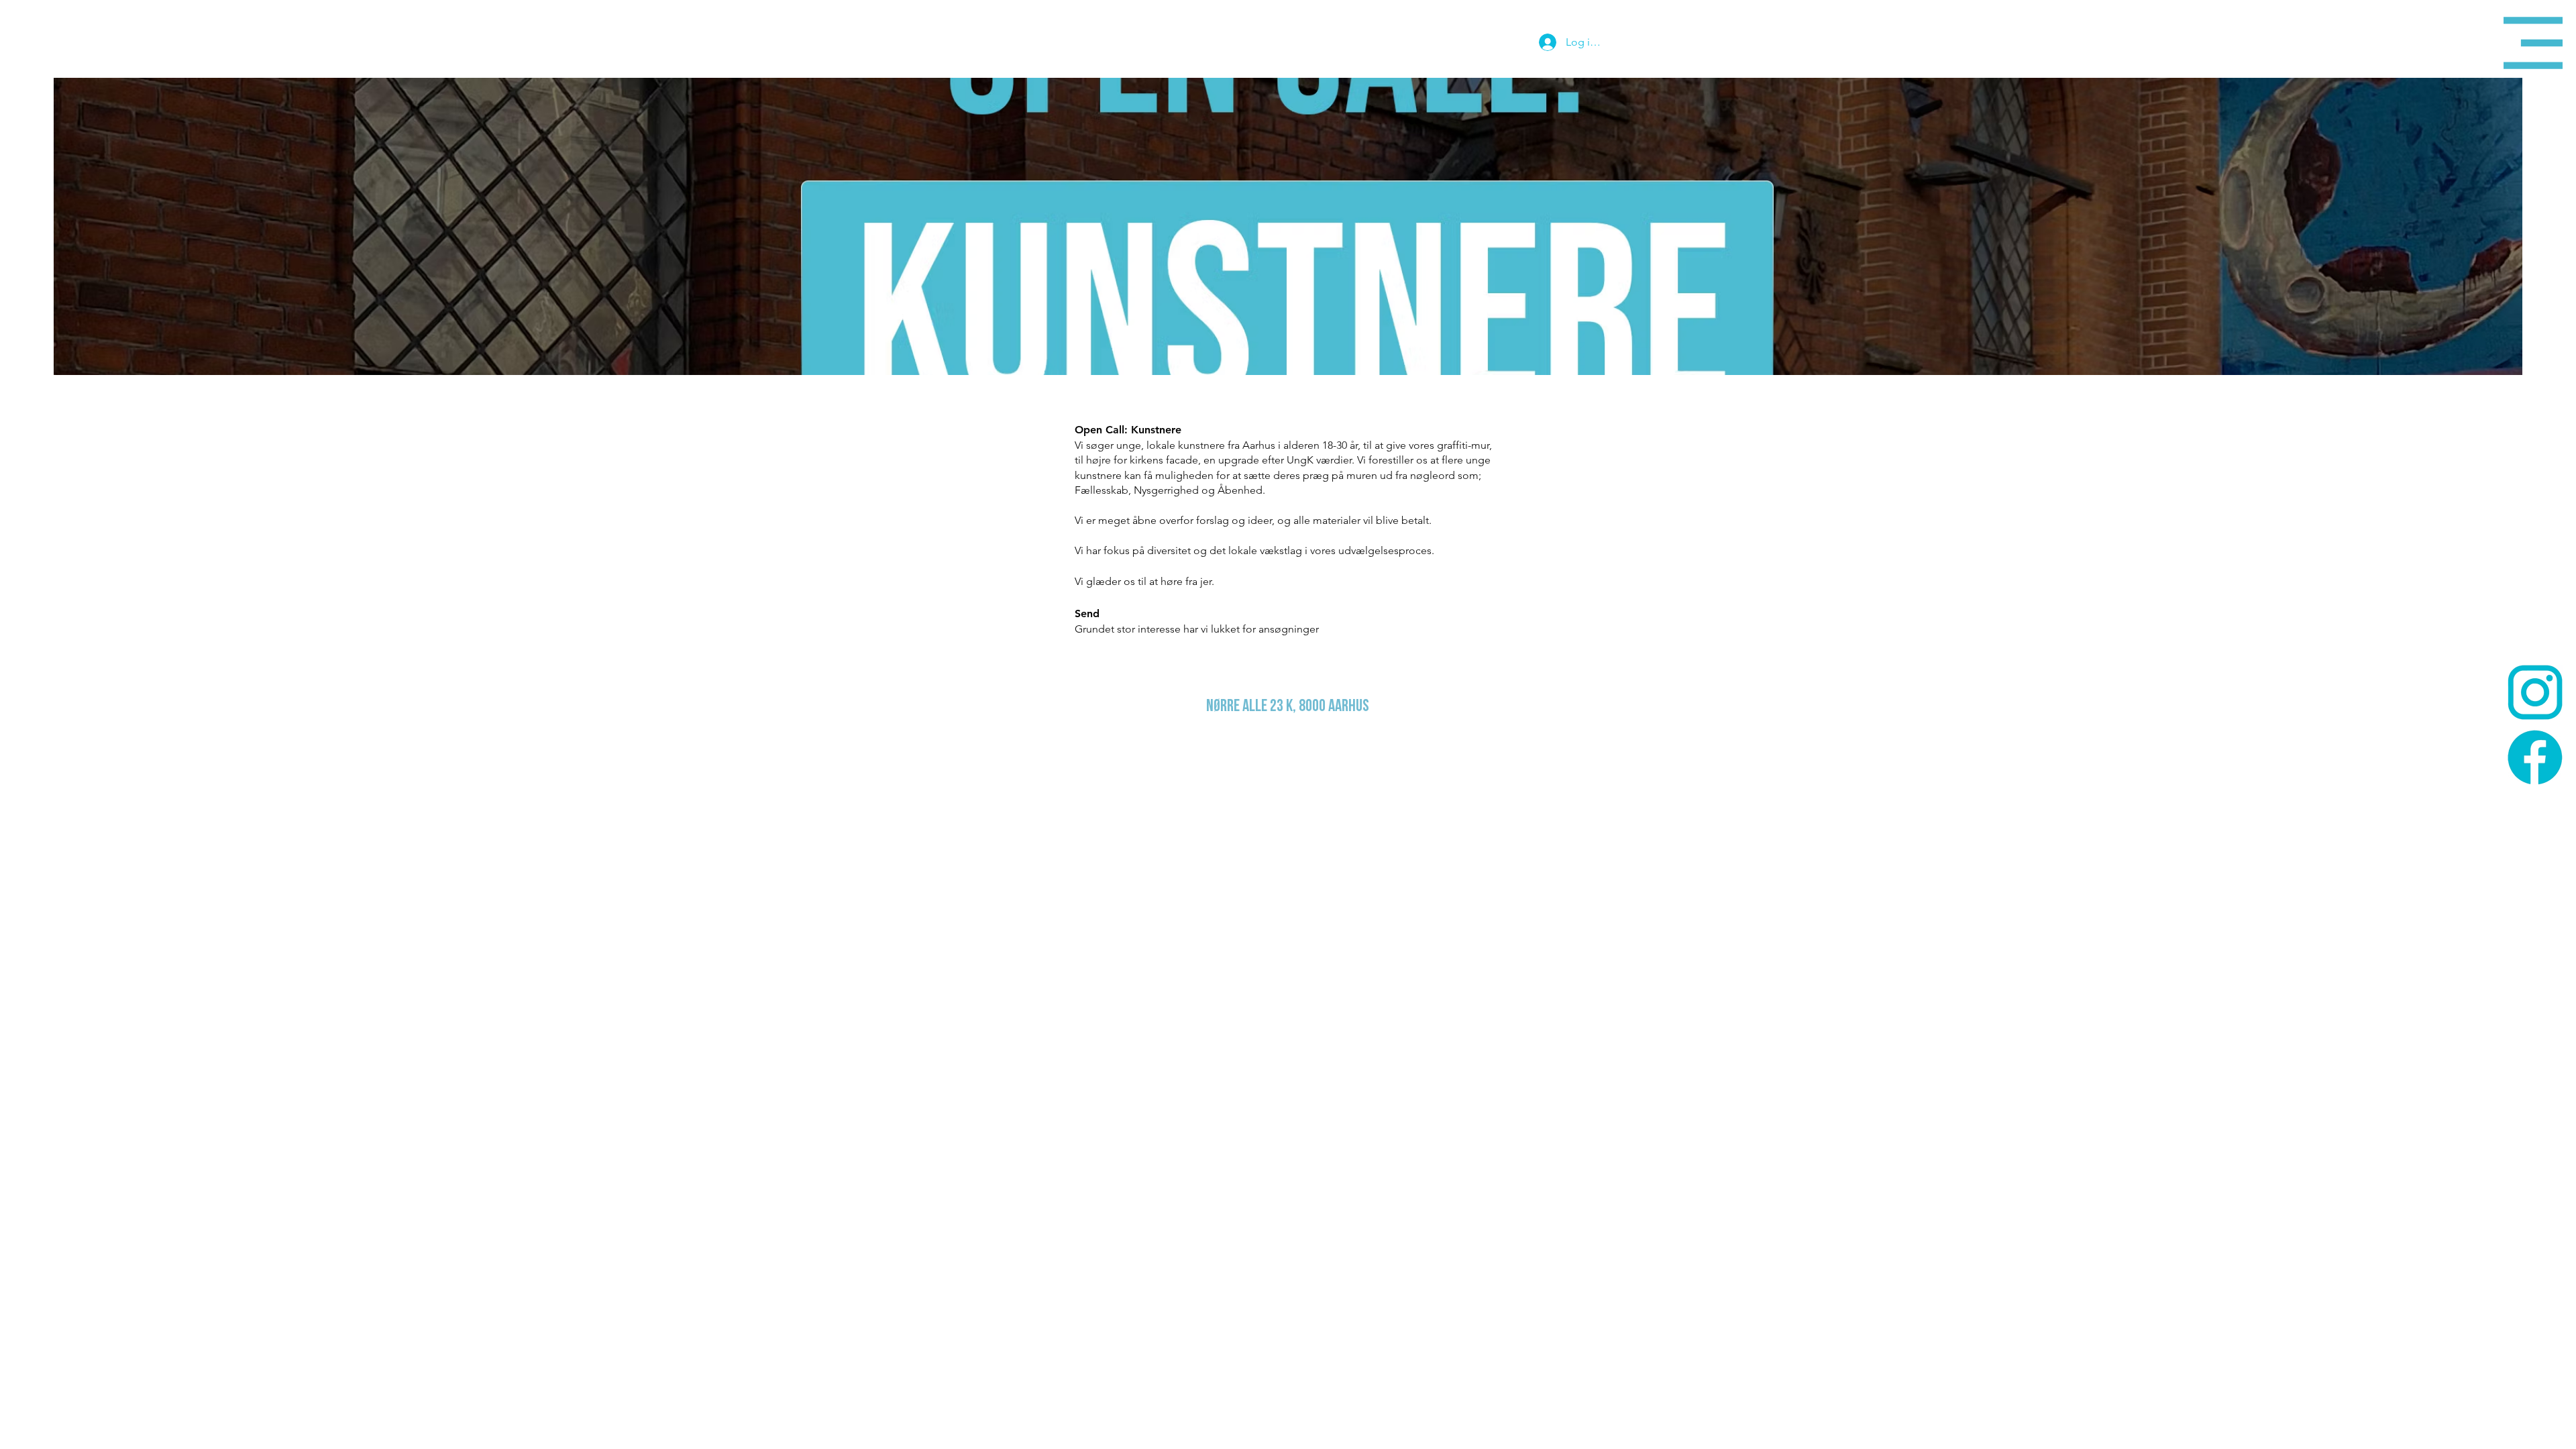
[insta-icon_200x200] (2535, 692)
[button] (2533, 43)
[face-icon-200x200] (2535, 757)
